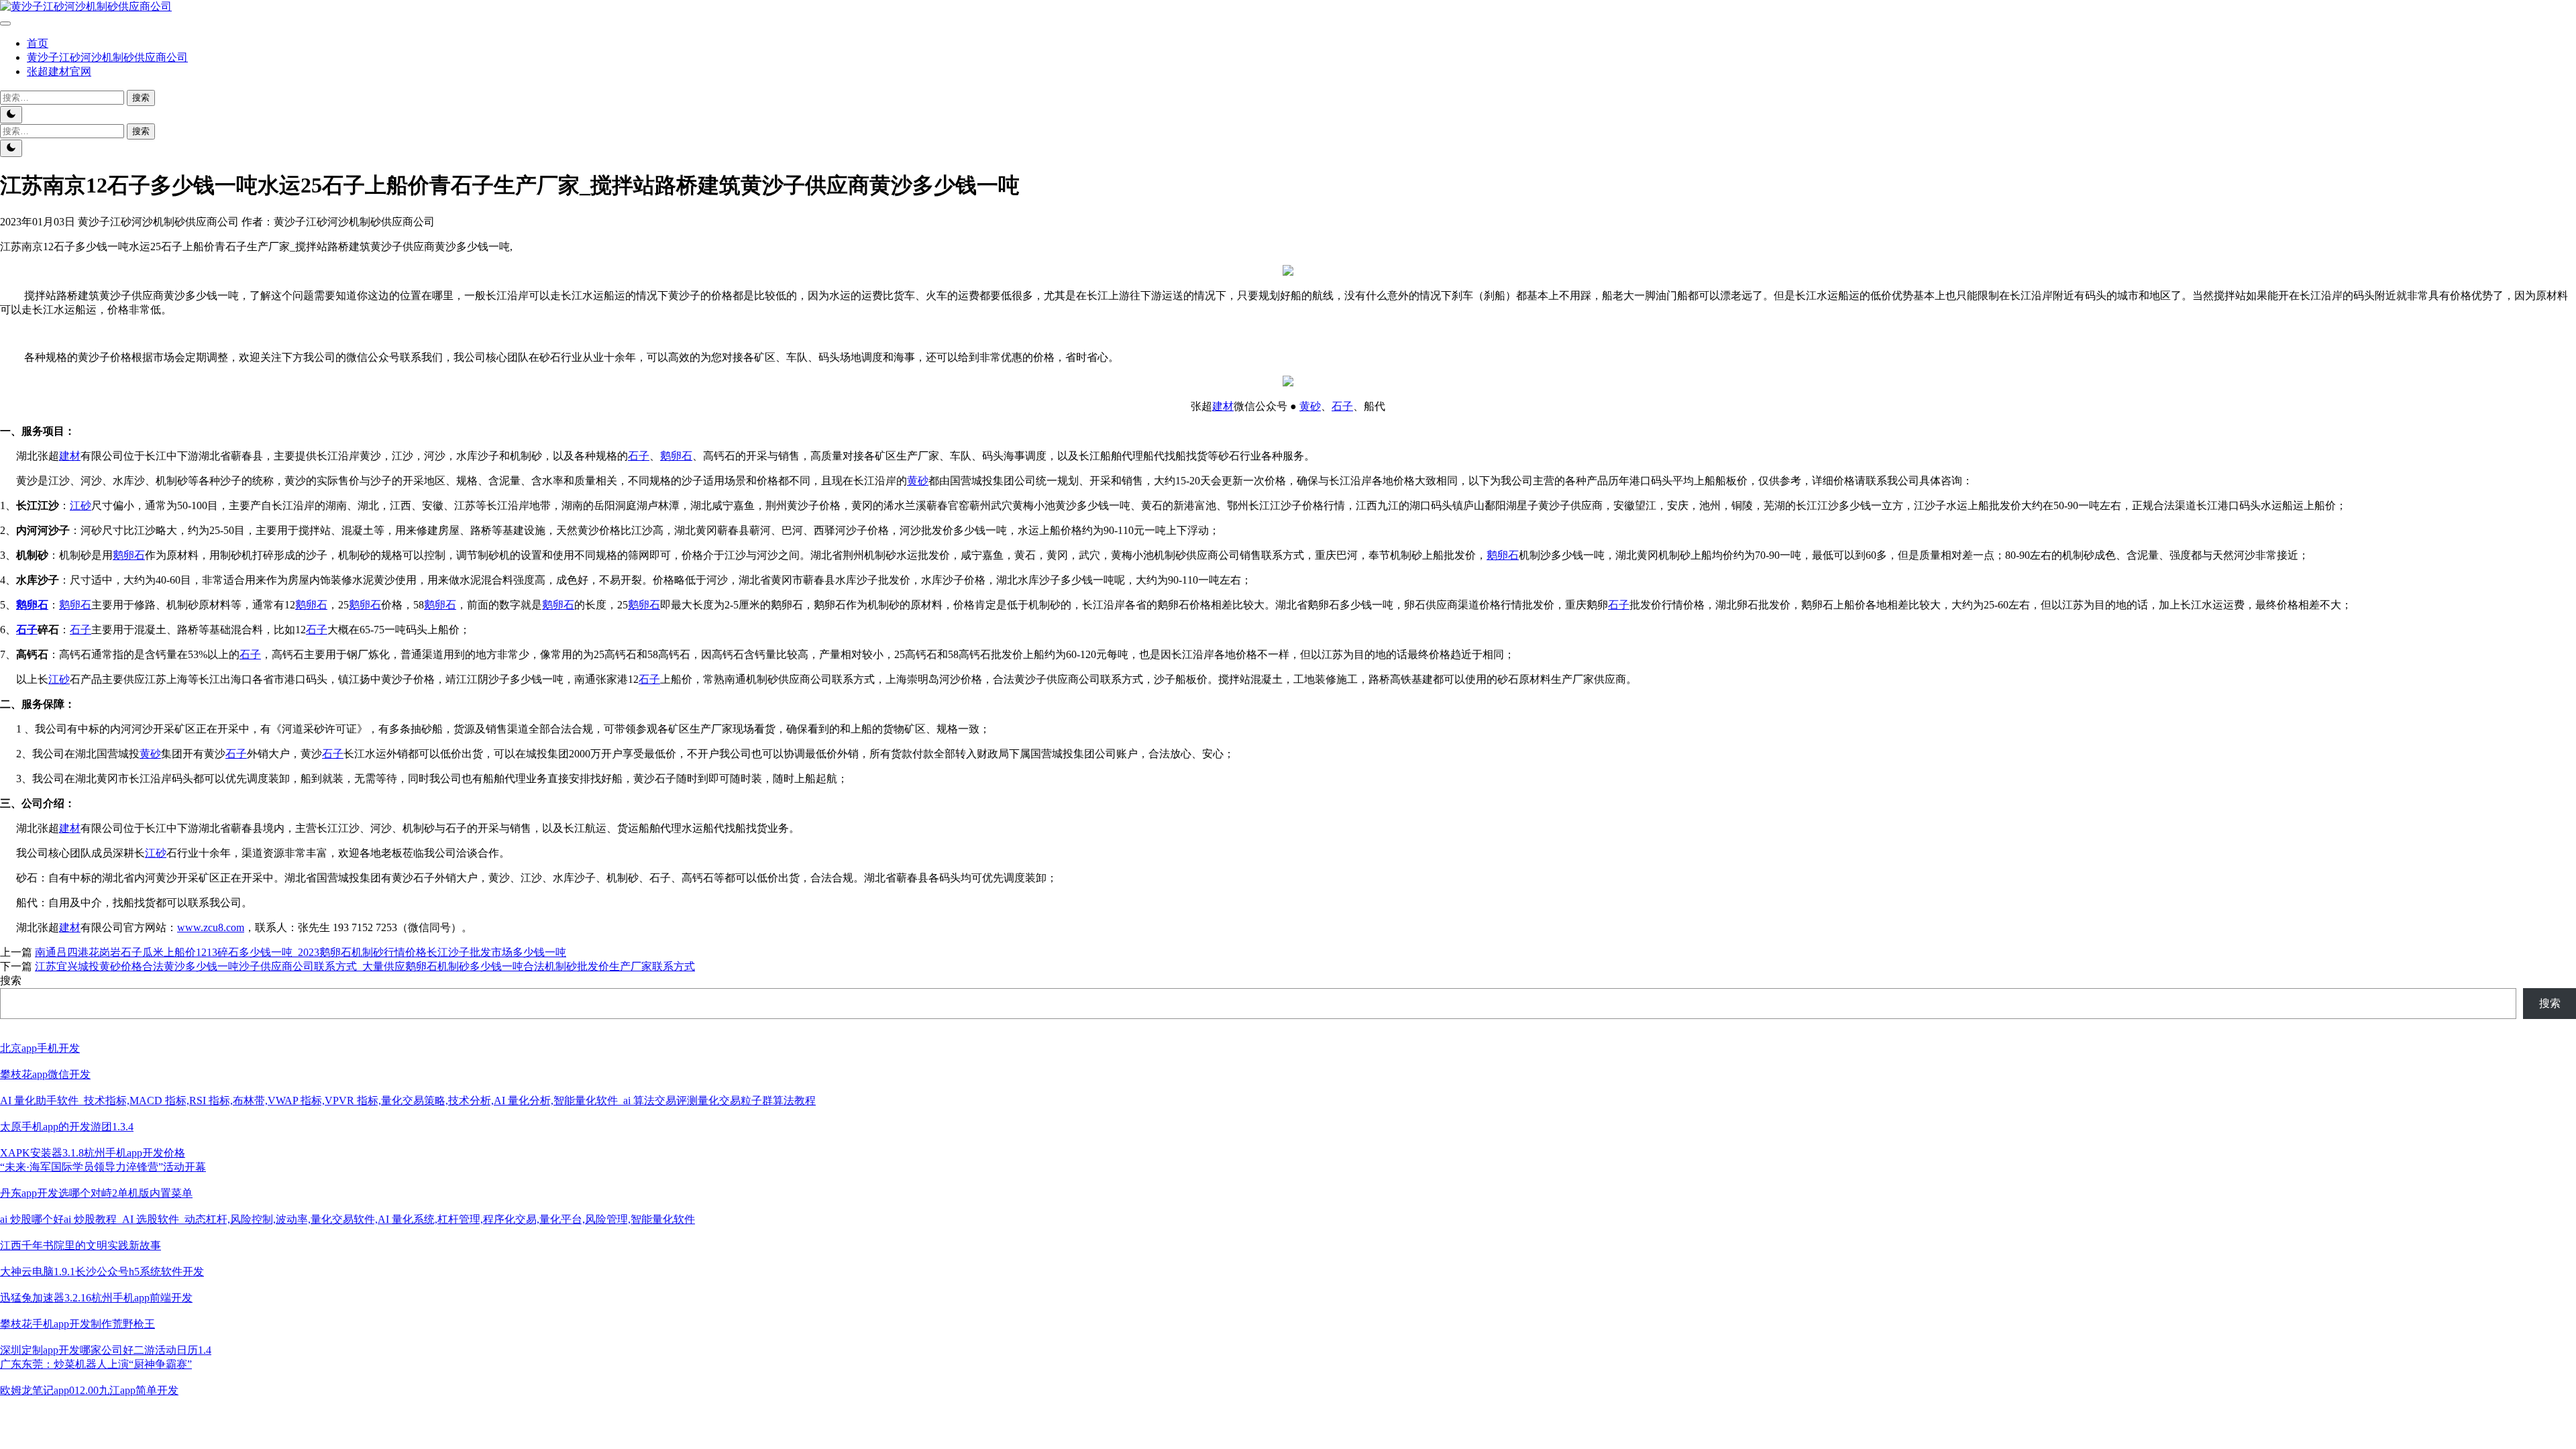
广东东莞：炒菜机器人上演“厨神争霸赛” (96, 1364)
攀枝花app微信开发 (45, 1074)
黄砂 (1310, 406)
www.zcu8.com (211, 927)
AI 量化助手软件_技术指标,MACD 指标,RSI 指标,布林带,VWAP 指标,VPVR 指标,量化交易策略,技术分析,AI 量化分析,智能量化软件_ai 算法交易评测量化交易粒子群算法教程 (408, 1101)
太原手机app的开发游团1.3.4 (67, 1127)
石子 (1342, 406)
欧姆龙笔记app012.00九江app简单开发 (89, 1390)
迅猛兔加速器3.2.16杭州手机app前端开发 (96, 1298)
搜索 (11, 980)
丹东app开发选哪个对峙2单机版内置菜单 (96, 1193)
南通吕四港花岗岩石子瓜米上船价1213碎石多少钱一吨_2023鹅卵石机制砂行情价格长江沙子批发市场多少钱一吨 (301, 952)
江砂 (80, 505)
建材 (1223, 406)
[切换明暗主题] (11, 115)
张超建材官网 (59, 71)
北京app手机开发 (40, 1048)
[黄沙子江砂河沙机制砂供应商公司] (86, 6)
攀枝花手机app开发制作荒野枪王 (77, 1324)
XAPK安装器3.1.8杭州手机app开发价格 (93, 1153)
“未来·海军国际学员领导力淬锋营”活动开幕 (103, 1167)
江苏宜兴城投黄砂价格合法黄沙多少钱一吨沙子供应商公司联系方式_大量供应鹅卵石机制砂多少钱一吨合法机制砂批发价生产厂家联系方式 (365, 966)
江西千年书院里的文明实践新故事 (80, 1245)
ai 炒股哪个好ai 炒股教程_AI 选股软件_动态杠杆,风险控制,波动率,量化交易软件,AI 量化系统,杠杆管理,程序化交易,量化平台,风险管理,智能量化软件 (347, 1219)
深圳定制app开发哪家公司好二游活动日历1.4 (106, 1350)
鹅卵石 (676, 456)
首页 (38, 43)
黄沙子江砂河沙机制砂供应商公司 (107, 57)
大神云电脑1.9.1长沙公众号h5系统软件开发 (102, 1272)
